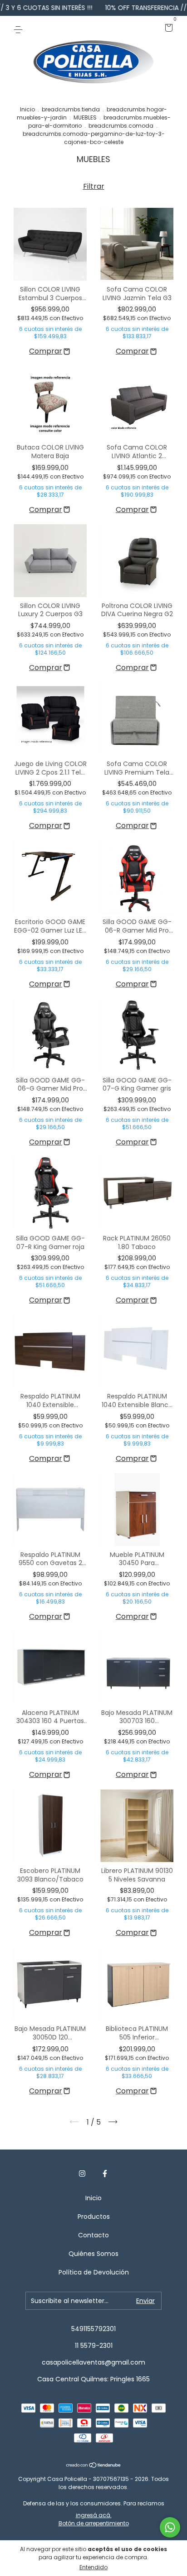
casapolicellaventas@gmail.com (93, 2362)
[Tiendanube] (94, 2466)
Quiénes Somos (93, 2254)
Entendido (93, 2567)
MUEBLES (85, 117)
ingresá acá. (94, 2515)
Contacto (93, 2235)
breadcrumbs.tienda (71, 109)
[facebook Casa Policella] (105, 2174)
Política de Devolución (94, 2272)
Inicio (27, 109)
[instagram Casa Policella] (82, 2174)
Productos (94, 2217)
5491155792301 (93, 2329)
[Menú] (20, 29)
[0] (167, 29)
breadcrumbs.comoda (121, 126)
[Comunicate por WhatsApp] (170, 2527)
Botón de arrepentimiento (94, 2523)
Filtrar (94, 186)
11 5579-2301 (94, 2346)
